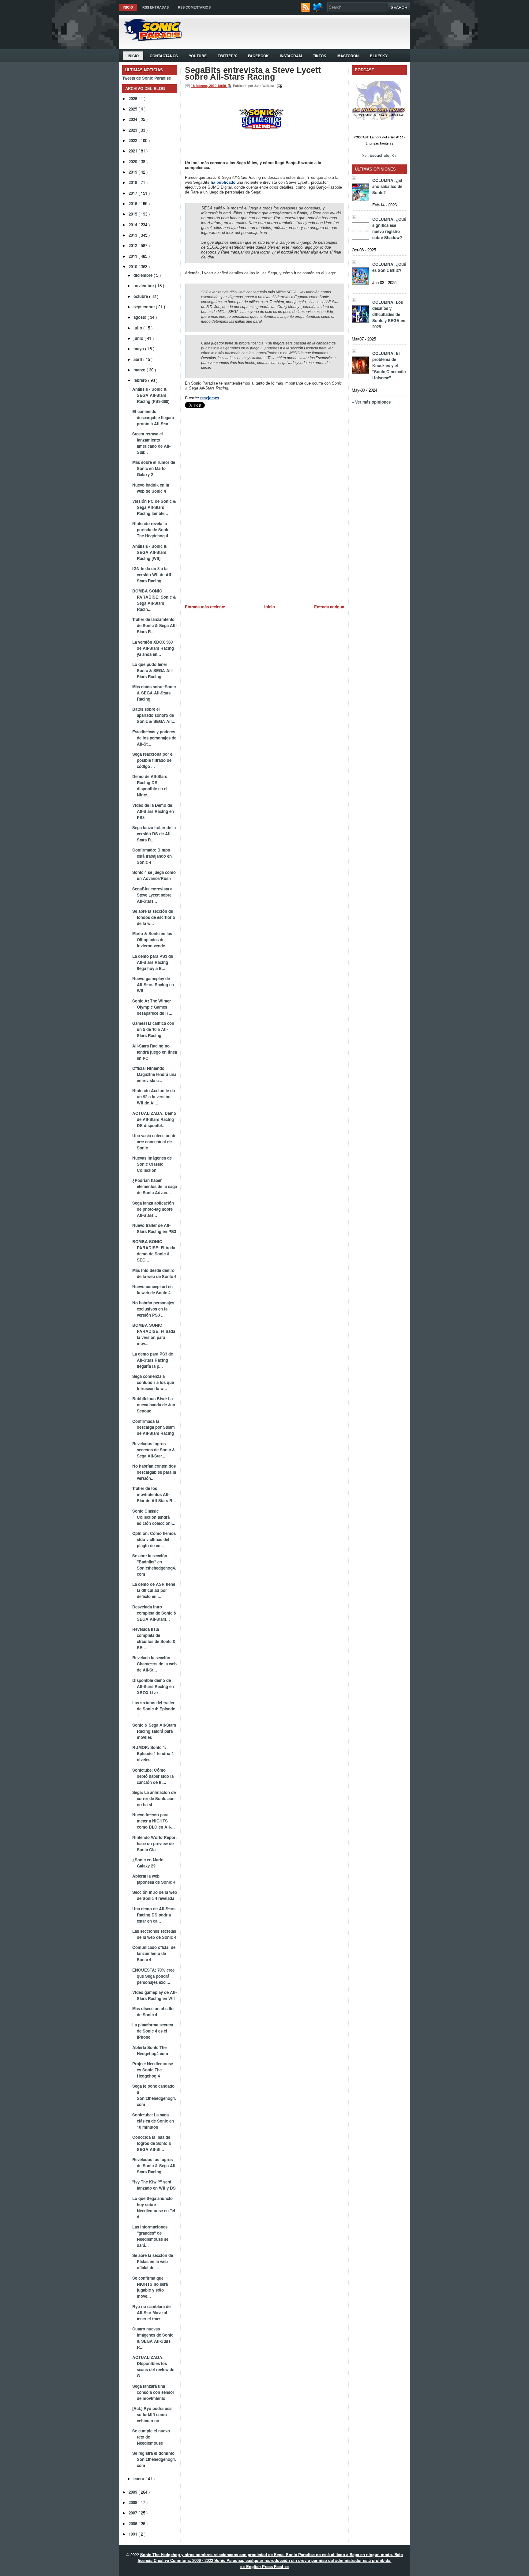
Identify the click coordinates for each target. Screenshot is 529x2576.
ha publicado (223, 182)
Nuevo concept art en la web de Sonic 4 (152, 1290)
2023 (133, 130)
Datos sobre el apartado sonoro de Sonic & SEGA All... (154, 715)
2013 (133, 235)
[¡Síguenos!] (319, 11)
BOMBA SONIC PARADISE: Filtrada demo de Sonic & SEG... (154, 1251)
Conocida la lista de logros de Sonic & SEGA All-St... (152, 2143)
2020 (133, 162)
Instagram (291, 56)
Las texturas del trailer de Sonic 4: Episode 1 (154, 1709)
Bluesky (379, 56)
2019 (133, 172)
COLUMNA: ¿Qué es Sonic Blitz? (389, 267)
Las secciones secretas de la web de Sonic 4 (154, 1934)
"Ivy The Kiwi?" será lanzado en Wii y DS (154, 2185)
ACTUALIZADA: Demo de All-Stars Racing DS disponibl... (154, 1119)
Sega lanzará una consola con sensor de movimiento (153, 2392)
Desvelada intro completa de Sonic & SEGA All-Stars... (154, 1613)
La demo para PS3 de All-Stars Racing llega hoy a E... (153, 962)
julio (138, 328)
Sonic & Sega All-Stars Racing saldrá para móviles (154, 1731)
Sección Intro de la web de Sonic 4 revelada (155, 1895)
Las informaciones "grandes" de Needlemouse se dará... (150, 2236)
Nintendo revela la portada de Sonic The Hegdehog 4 (151, 530)
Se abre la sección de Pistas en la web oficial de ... (153, 2261)
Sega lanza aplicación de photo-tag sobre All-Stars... (153, 1209)
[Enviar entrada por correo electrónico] (279, 86)
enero (139, 2478)
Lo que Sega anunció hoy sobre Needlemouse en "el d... (154, 2207)
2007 (133, 2513)
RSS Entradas (156, 7)
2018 (133, 182)
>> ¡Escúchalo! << (379, 155)
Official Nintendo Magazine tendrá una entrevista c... (154, 1074)
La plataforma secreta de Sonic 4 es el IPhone (153, 2031)
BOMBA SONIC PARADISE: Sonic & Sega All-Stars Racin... (154, 600)
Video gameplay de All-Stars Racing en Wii (154, 1995)
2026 (133, 98)
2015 (133, 214)
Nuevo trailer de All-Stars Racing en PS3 (154, 1228)
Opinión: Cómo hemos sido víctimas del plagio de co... (154, 1539)
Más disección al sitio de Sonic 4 (153, 2012)
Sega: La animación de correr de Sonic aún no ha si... (154, 1798)
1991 (133, 2534)
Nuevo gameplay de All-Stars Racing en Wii (153, 985)
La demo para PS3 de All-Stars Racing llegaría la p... (153, 1360)
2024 (133, 119)
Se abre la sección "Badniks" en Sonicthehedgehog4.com (154, 1565)
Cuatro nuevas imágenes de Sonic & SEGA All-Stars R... (153, 2338)
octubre (141, 296)
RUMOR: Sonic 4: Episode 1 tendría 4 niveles (153, 1753)
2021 (133, 151)
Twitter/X (227, 56)
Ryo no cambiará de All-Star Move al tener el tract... (151, 2313)
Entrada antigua (329, 607)
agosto (141, 317)
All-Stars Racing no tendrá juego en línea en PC (155, 1052)
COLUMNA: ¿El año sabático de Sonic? (387, 186)
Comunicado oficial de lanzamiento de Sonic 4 (154, 1953)
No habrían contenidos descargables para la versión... (154, 1472)
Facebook (258, 56)
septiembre (145, 307)
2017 (133, 193)
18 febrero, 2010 (204, 86)
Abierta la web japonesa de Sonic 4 (154, 1879)
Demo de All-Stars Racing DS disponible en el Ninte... (150, 786)
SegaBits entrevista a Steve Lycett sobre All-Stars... (152, 895)
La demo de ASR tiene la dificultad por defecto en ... (154, 1590)
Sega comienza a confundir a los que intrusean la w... (153, 1382)
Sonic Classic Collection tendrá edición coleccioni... (154, 1517)
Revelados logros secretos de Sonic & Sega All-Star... (154, 1450)
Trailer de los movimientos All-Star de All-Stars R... (154, 1494)
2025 (133, 109)
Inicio (128, 7)
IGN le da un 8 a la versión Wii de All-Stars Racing (152, 575)
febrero (141, 380)
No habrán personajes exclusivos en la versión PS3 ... (153, 1309)
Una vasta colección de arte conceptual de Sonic (154, 1142)
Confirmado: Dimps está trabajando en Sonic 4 (152, 856)
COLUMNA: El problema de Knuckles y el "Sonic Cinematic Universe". (389, 365)
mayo (139, 349)
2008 (133, 2502)
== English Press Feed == (265, 2566)
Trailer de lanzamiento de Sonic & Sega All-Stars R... (154, 625)
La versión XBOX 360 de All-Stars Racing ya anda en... (153, 648)
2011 (133, 256)
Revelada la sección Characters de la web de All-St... (154, 1664)
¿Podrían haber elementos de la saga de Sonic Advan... (155, 1186)
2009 (133, 2492)
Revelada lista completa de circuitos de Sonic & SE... (154, 1638)
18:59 (222, 86)
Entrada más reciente (205, 607)
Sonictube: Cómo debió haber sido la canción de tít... (153, 1776)
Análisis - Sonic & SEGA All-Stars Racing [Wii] (150, 552)
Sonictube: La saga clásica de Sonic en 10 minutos (153, 2121)
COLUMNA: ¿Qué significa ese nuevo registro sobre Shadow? (389, 228)
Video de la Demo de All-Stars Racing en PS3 (153, 811)
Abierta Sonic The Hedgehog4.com (150, 2050)
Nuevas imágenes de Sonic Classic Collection (152, 1164)
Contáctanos (164, 56)
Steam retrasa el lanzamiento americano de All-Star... (151, 443)
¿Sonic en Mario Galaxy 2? (148, 1863)
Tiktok (320, 56)
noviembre (144, 286)
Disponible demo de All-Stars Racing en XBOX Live (153, 1686)
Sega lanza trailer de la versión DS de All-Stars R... (154, 834)
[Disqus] (264, 512)
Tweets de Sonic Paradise (146, 78)
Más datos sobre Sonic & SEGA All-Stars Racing (154, 693)
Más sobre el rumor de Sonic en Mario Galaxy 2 (154, 468)
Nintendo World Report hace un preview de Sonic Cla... (154, 1843)
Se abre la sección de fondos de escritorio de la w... (154, 917)
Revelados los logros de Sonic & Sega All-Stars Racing (154, 2166)
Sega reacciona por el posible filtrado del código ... (153, 760)
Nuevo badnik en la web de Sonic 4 (151, 488)
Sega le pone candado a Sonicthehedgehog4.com (154, 2095)
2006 (133, 2523)
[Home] (150, 39)
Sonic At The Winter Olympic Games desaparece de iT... (152, 1007)
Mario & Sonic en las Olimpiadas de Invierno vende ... (152, 940)
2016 (133, 203)
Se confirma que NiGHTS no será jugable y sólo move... (150, 2287)
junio (139, 338)
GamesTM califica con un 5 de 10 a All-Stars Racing (153, 1029)
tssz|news (210, 398)
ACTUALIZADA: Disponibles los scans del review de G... (153, 2366)
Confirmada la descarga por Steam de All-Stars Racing (154, 1427)
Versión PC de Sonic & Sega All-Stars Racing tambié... (154, 507)
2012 (133, 245)
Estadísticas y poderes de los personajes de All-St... (154, 738)
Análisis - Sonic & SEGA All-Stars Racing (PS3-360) (151, 395)
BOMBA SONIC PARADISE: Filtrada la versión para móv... (154, 1334)
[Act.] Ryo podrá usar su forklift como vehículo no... (153, 2414)
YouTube (198, 56)
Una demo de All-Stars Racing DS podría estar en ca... (154, 1915)
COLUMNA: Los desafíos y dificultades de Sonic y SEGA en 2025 (389, 314)
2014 (133, 225)
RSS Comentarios (194, 7)
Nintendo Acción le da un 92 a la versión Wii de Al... (154, 1097)
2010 (133, 267)
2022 (133, 140)
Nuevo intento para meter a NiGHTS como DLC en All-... (154, 1821)
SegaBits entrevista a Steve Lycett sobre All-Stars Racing (253, 73)
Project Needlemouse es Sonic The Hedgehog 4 (153, 2070)
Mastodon (348, 56)
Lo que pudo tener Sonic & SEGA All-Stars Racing (153, 670)
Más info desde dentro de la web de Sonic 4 (154, 1273)
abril (138, 359)
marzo (140, 370)
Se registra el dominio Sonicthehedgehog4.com (154, 2459)
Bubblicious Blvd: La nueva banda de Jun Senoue (154, 1405)
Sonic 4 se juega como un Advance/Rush (154, 875)
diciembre (144, 275)
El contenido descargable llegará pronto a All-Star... (153, 417)
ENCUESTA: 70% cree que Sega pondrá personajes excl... (153, 1976)
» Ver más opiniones (371, 402)
